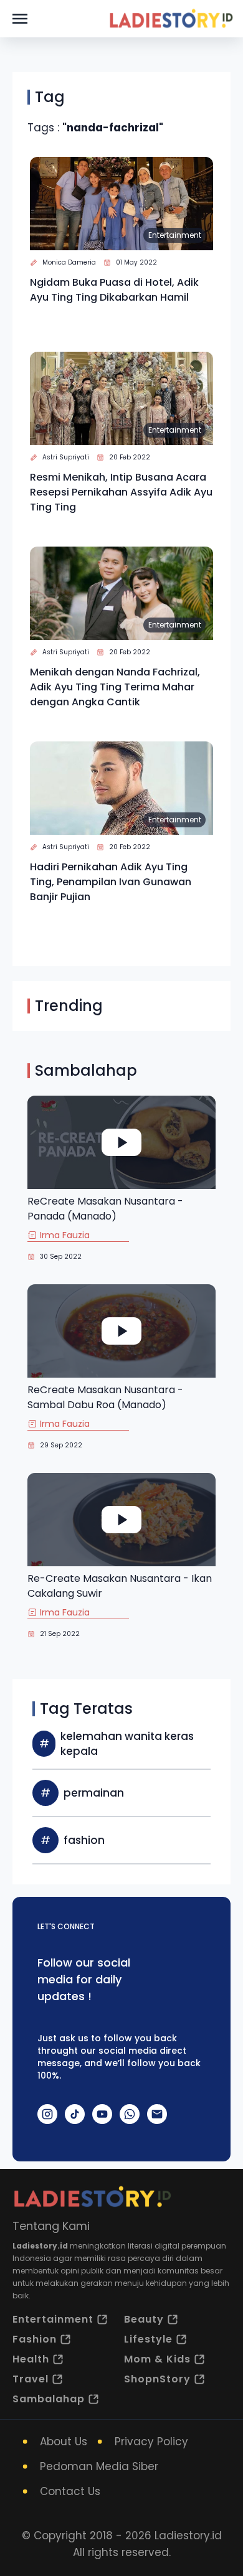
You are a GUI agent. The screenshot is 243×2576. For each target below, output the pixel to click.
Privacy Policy (151, 2442)
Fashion (35, 2339)
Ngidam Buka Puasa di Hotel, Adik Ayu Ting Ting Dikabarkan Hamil (114, 290)
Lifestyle (148, 2339)
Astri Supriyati (66, 457)
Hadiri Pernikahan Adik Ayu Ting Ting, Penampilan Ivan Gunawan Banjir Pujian (111, 882)
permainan (94, 1793)
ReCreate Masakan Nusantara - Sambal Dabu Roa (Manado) (105, 1397)
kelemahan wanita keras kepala (127, 1744)
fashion (84, 1840)
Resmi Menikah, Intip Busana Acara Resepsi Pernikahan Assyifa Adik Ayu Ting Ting (121, 492)
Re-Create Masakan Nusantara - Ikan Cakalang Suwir (120, 1586)
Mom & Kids (157, 2359)
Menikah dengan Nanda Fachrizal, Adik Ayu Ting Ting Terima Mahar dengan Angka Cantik (115, 687)
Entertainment (175, 235)
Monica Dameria (69, 262)
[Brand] (171, 19)
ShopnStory (157, 2379)
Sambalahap (49, 2399)
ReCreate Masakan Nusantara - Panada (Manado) (105, 1209)
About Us (64, 2442)
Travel (31, 2379)
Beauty (144, 2319)
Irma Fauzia (65, 1235)
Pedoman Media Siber (99, 2466)
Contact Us (70, 2491)
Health (31, 2359)
